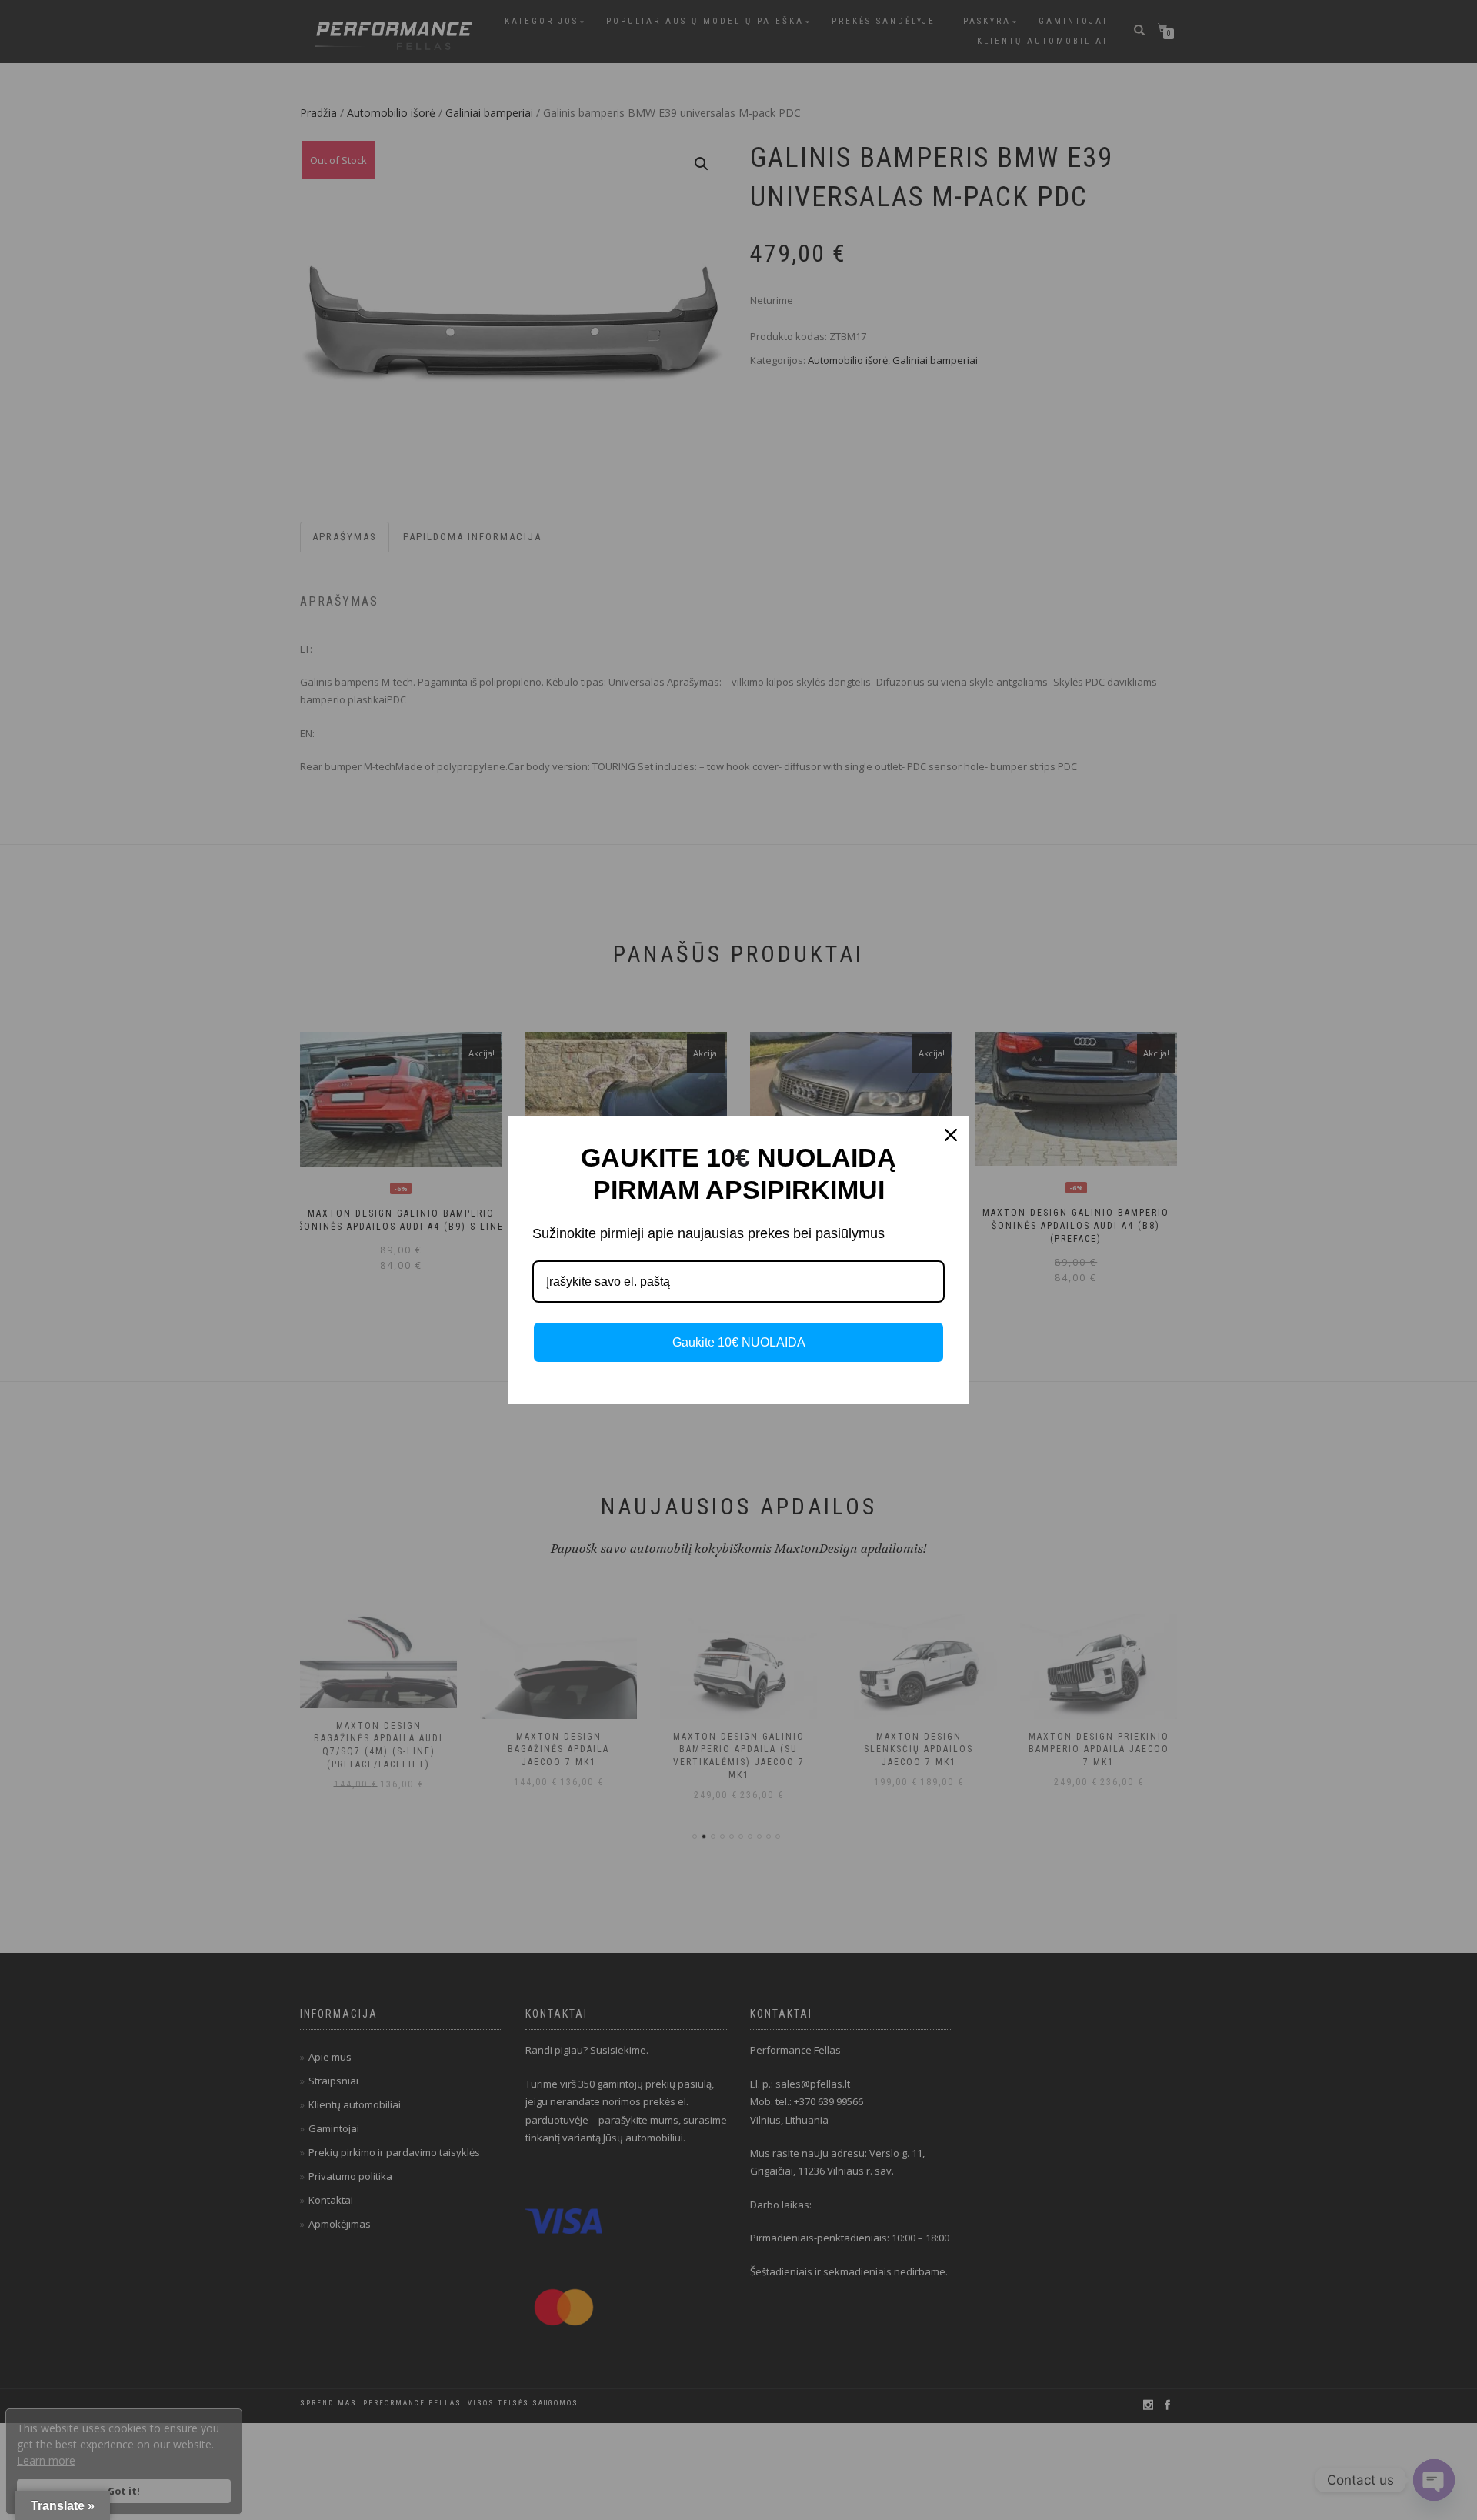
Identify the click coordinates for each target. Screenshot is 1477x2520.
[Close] (951, 1135)
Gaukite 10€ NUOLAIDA (739, 1342)
